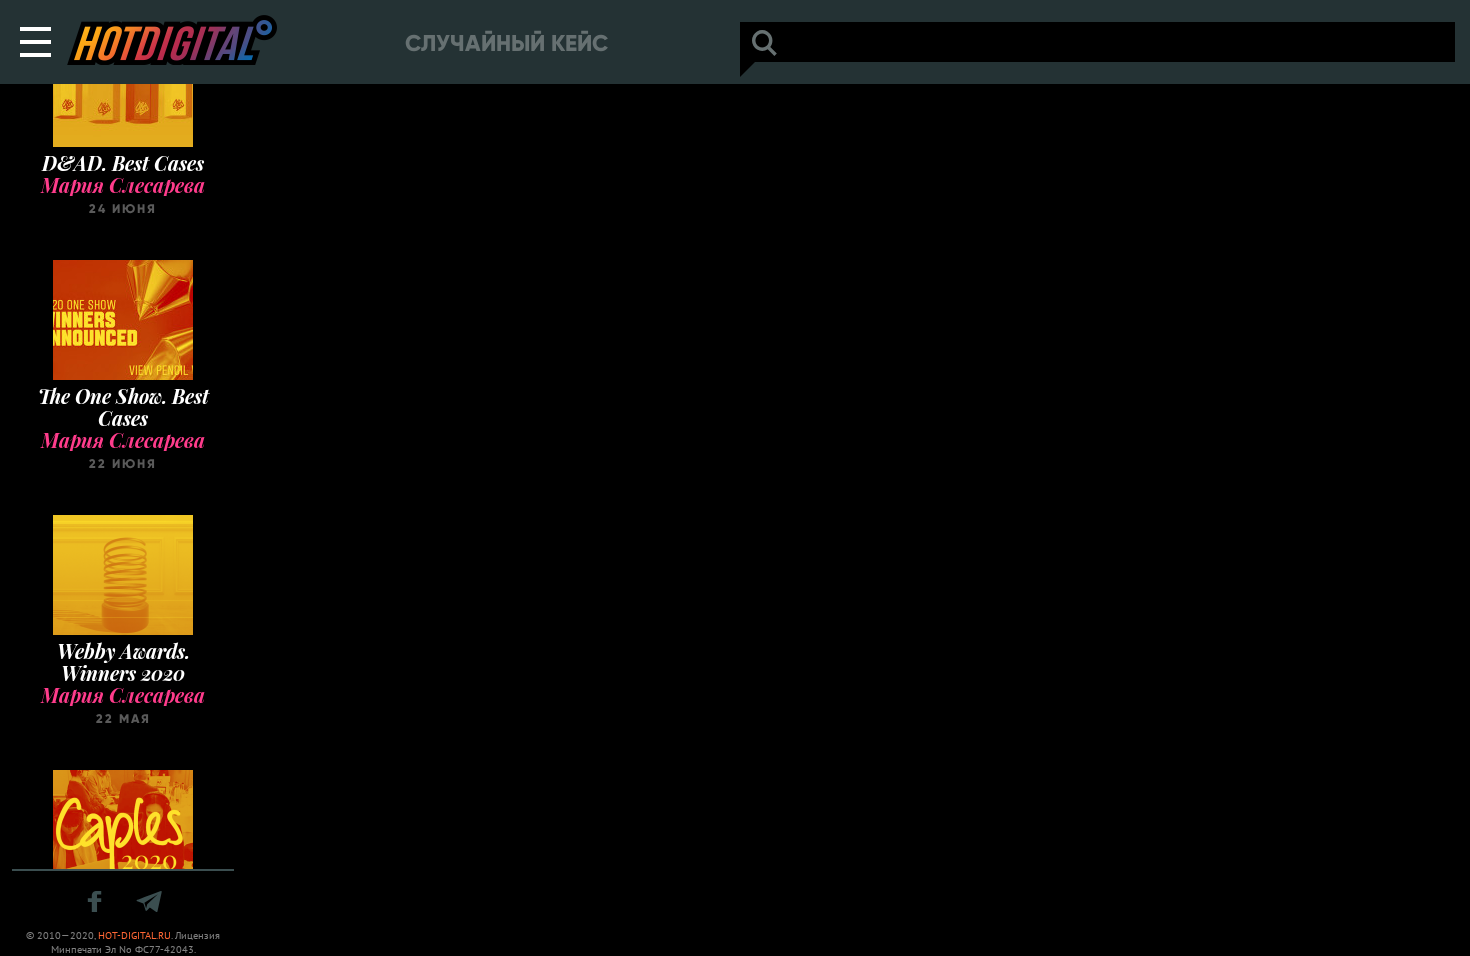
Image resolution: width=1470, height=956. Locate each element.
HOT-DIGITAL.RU (134, 935)
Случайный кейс (506, 43)
